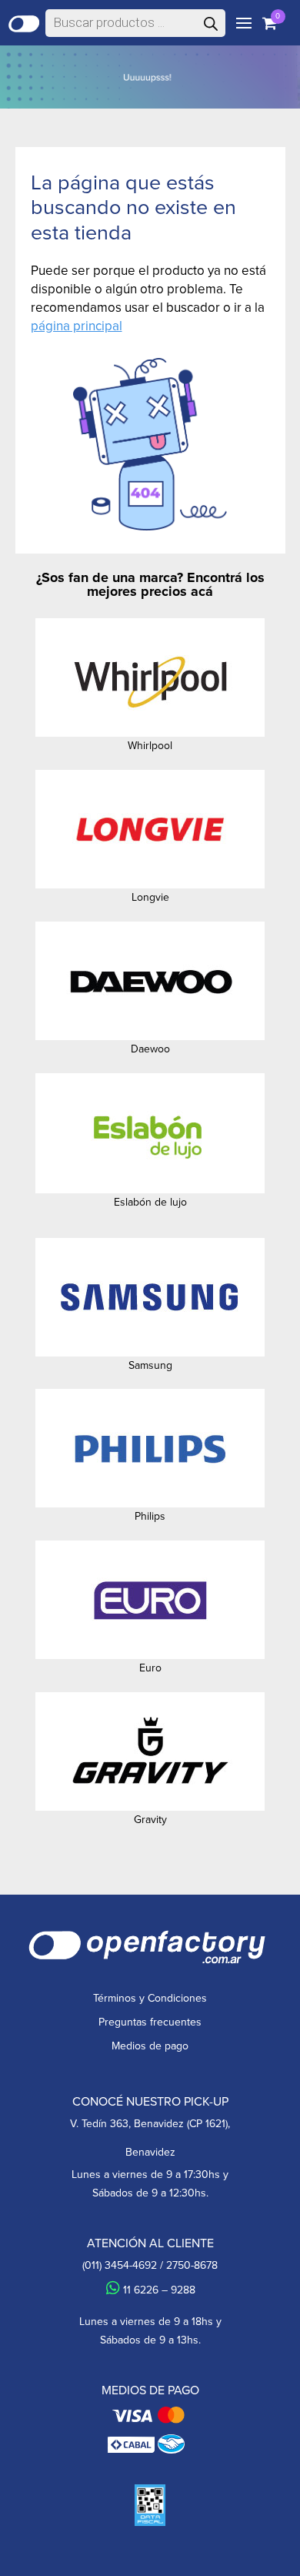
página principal (77, 326)
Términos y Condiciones (150, 1998)
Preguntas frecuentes (150, 2022)
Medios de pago (150, 2046)
